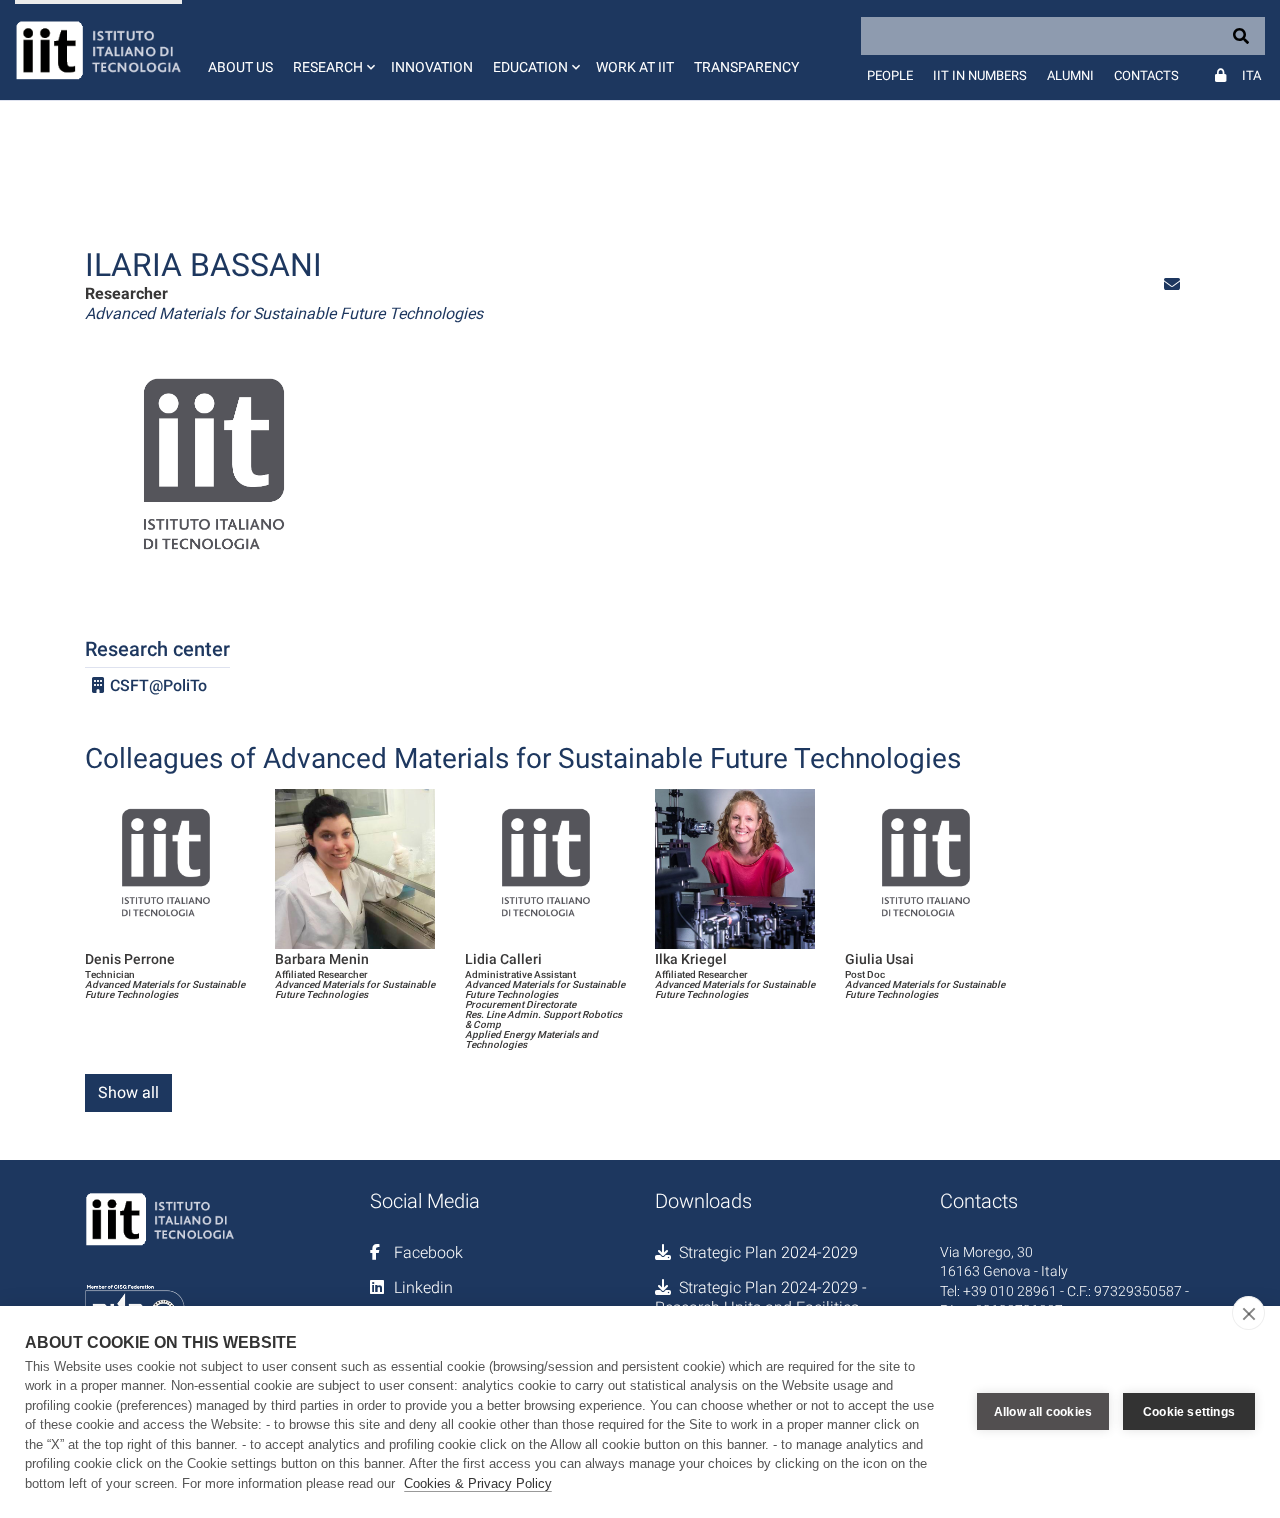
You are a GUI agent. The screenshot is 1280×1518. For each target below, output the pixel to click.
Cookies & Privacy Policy (478, 1483)
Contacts (1146, 75)
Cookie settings (1189, 1412)
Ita (1251, 75)
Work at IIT (635, 67)
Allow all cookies (1043, 1412)
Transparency (746, 67)
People (890, 75)
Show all (128, 1092)
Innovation (432, 67)
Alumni (1070, 75)
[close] (1248, 1313)
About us (240, 67)
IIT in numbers (980, 75)
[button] (332, 50)
